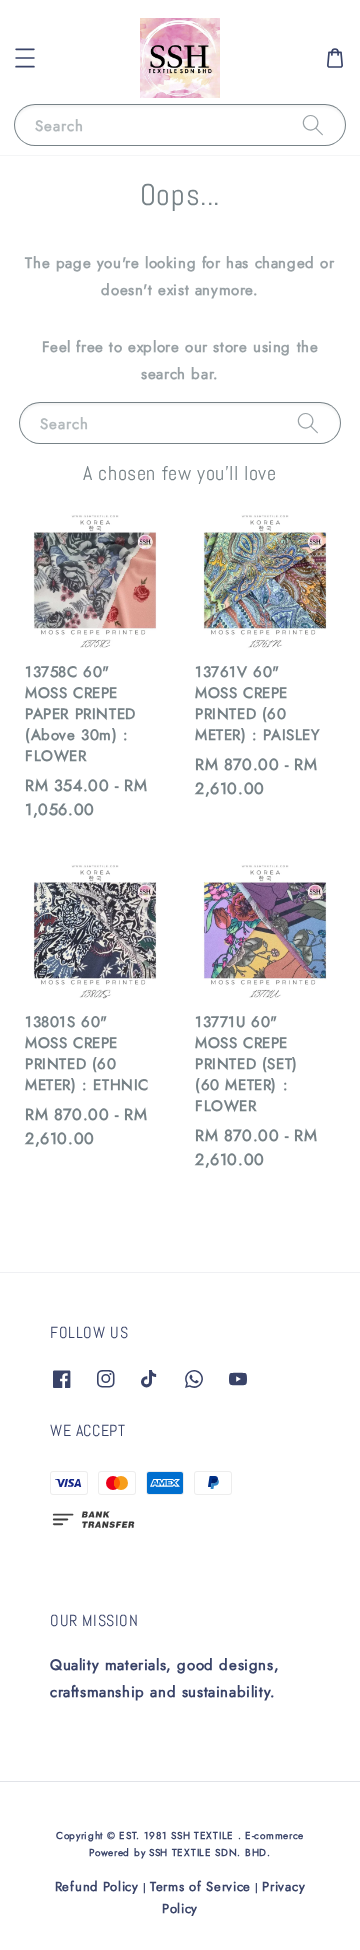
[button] (25, 58)
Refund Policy (97, 1886)
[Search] (313, 124)
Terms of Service (200, 1886)
